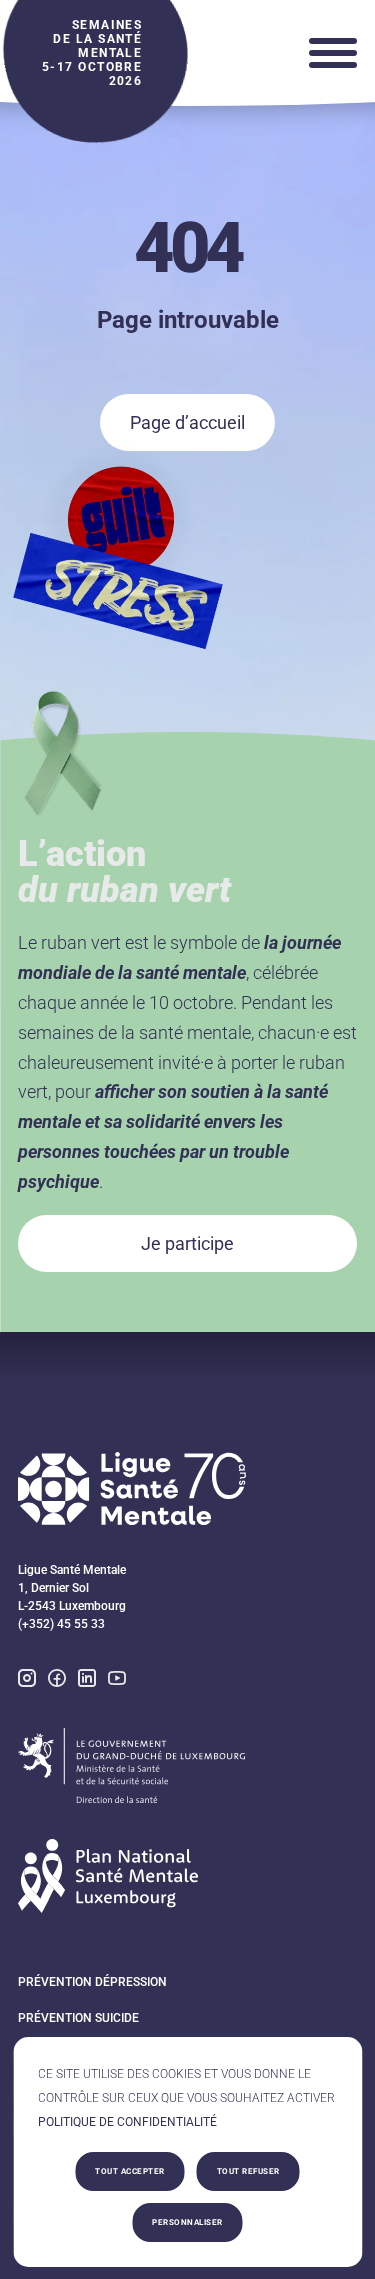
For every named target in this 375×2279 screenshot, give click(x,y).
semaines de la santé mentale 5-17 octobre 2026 (92, 53)
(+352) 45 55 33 (61, 1624)
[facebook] (57, 1680)
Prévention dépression (92, 1982)
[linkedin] (87, 1680)
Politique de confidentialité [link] (127, 2122)
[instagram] (27, 1680)
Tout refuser (248, 2171)
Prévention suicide (78, 2018)
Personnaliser (187, 2222)
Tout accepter (130, 2171)
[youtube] (117, 1680)
